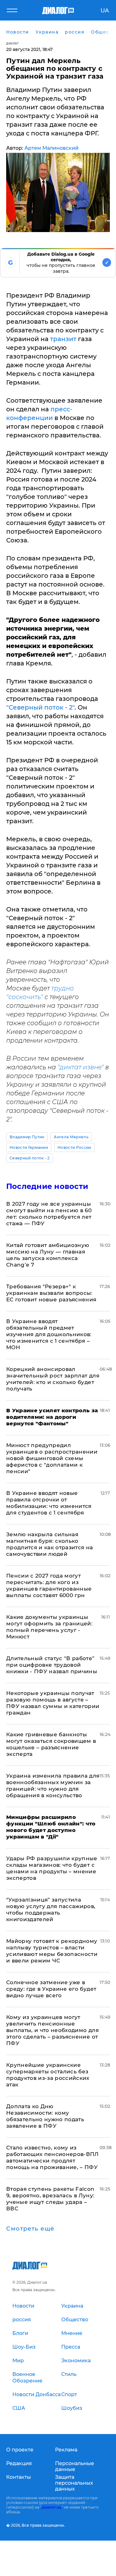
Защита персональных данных (74, 2483)
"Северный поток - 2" (40, 707)
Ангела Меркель (71, 1137)
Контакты (19, 2477)
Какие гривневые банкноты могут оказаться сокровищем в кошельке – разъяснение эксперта (51, 1744)
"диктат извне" (81, 1067)
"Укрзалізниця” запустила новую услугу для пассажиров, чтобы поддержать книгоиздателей (51, 1909)
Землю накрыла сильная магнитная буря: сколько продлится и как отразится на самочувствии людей (50, 1544)
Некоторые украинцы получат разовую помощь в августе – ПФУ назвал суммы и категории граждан (53, 1703)
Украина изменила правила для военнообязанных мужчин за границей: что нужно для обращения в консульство (53, 1786)
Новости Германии (29, 1147)
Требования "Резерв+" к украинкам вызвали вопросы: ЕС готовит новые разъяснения (51, 1293)
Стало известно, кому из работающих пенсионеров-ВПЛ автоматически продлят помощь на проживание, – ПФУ (52, 2157)
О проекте (20, 2450)
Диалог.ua (51, 2507)
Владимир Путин (27, 1137)
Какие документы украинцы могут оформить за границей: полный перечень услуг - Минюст (49, 1627)
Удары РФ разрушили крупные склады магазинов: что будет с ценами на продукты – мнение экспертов (52, 1868)
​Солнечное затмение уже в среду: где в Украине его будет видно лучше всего (51, 1989)
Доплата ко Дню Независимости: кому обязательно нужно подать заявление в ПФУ (45, 2116)
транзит (63, 339)
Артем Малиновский (52, 148)
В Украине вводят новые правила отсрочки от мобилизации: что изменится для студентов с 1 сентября (49, 1503)
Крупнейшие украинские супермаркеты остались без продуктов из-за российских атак (48, 2075)
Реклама (66, 2450)
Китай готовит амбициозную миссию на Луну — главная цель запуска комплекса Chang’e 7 (48, 1255)
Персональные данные (75, 2466)
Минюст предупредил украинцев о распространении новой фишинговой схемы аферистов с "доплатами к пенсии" (52, 1458)
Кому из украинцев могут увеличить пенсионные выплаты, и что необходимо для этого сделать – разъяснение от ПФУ (52, 2030)
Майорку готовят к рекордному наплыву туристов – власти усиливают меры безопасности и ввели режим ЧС (52, 1951)
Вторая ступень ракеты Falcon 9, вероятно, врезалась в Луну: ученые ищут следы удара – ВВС (50, 2199)
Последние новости (47, 1186)
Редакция (19, 2463)
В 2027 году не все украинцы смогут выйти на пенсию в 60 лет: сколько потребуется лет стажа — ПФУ (49, 1214)
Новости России (74, 1147)
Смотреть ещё (30, 2229)
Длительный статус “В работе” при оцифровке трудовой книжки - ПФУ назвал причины (52, 1665)
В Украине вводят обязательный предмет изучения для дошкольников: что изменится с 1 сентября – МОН (49, 1334)
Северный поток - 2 (30, 1158)
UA (105, 11)
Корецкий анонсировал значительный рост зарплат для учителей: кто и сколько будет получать (53, 1379)
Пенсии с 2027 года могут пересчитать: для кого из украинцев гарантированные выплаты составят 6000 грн (49, 1585)
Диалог (13, 43)
